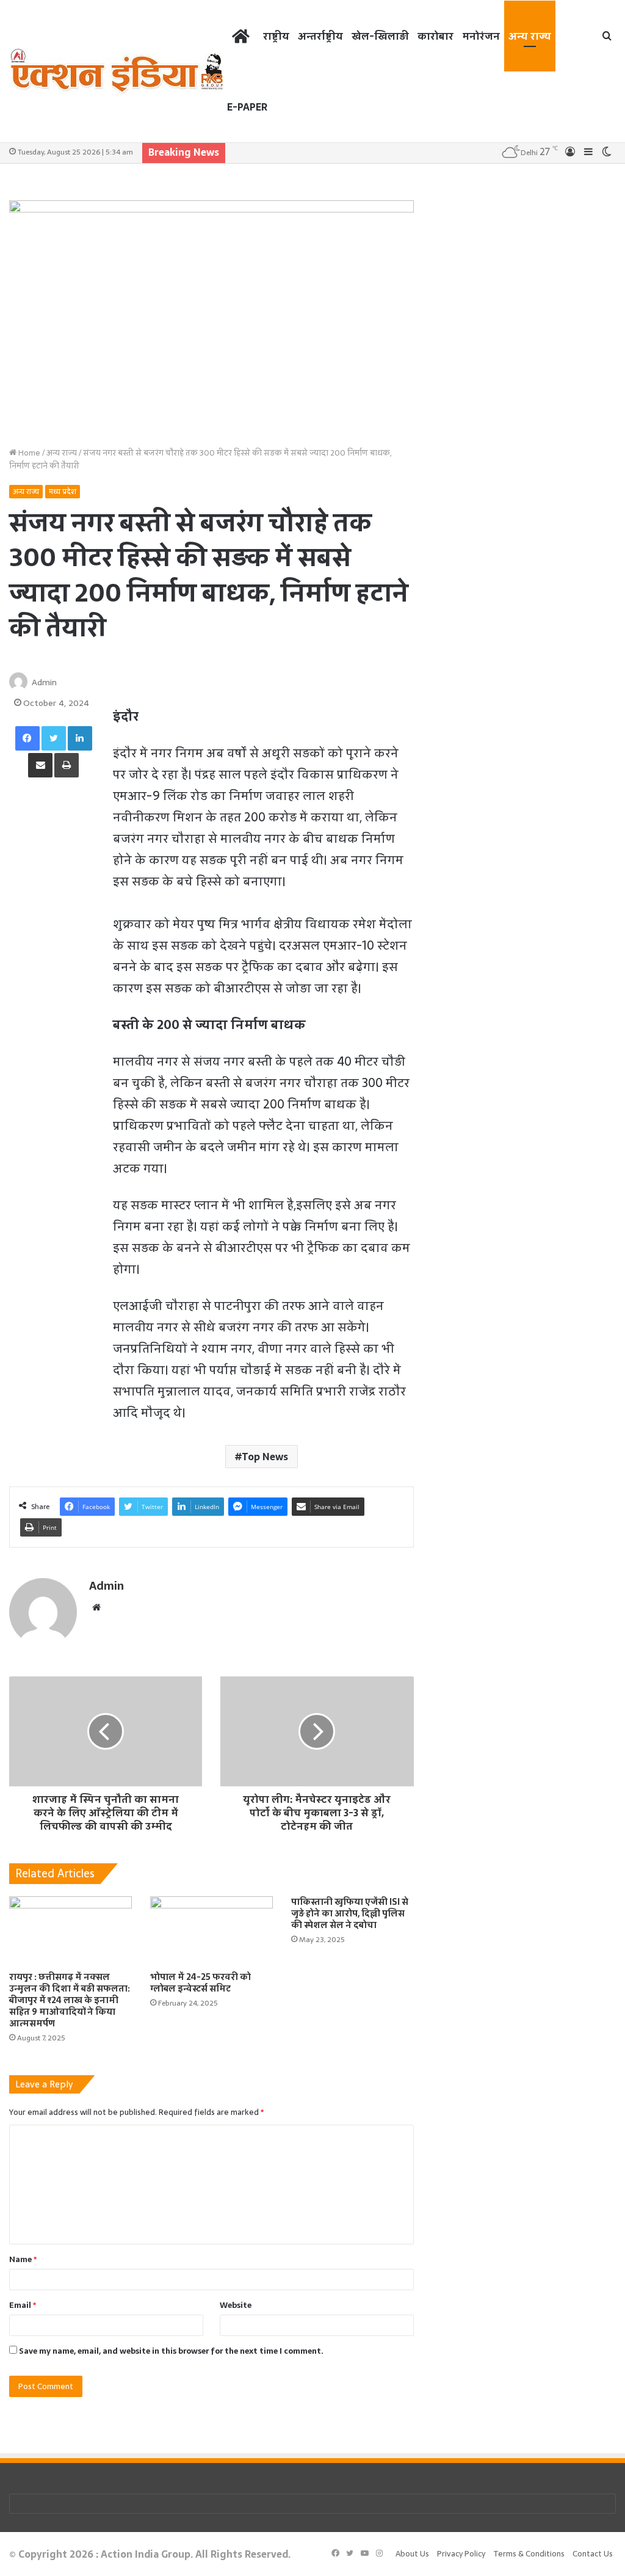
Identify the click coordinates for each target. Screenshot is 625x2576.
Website (236, 2305)
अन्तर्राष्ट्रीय (320, 36)
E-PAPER (247, 107)
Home (28, 453)
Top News (265, 1457)
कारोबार (435, 36)
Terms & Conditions (529, 2554)
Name (23, 2259)
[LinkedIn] (80, 738)
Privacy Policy (461, 2554)
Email (23, 2305)
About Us (412, 2554)
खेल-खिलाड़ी (380, 36)
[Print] (67, 765)
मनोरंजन (481, 36)
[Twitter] (54, 738)
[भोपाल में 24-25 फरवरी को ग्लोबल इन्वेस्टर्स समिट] (211, 1931)
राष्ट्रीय (276, 36)
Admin (44, 682)
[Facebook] (27, 738)
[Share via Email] (40, 765)
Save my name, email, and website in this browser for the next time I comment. (171, 2351)
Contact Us (593, 2554)
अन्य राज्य (530, 36)
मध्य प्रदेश (63, 492)
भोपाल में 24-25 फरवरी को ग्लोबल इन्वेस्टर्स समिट (201, 1983)
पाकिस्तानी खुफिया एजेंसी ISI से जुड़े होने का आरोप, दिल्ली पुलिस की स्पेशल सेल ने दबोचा (350, 1913)
